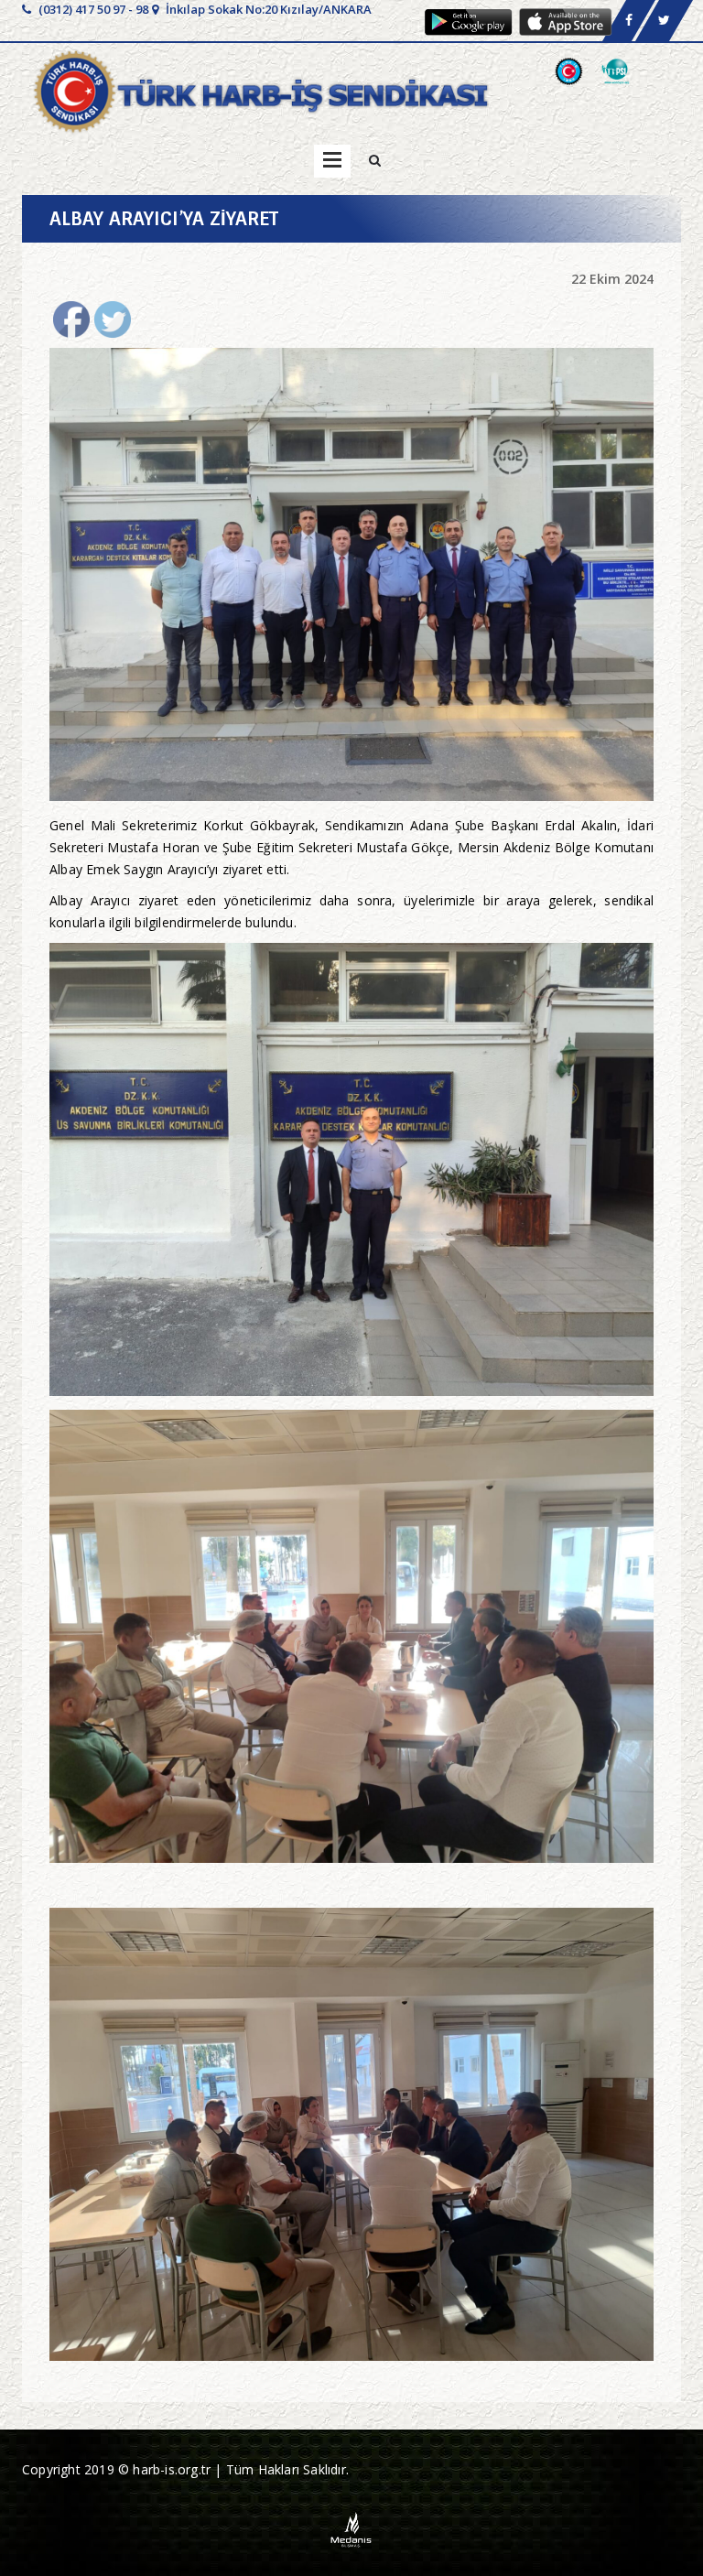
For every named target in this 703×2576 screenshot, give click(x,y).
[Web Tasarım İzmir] (352, 2528)
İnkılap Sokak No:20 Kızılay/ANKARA (267, 9)
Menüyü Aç (332, 161)
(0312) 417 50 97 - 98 (92, 9)
